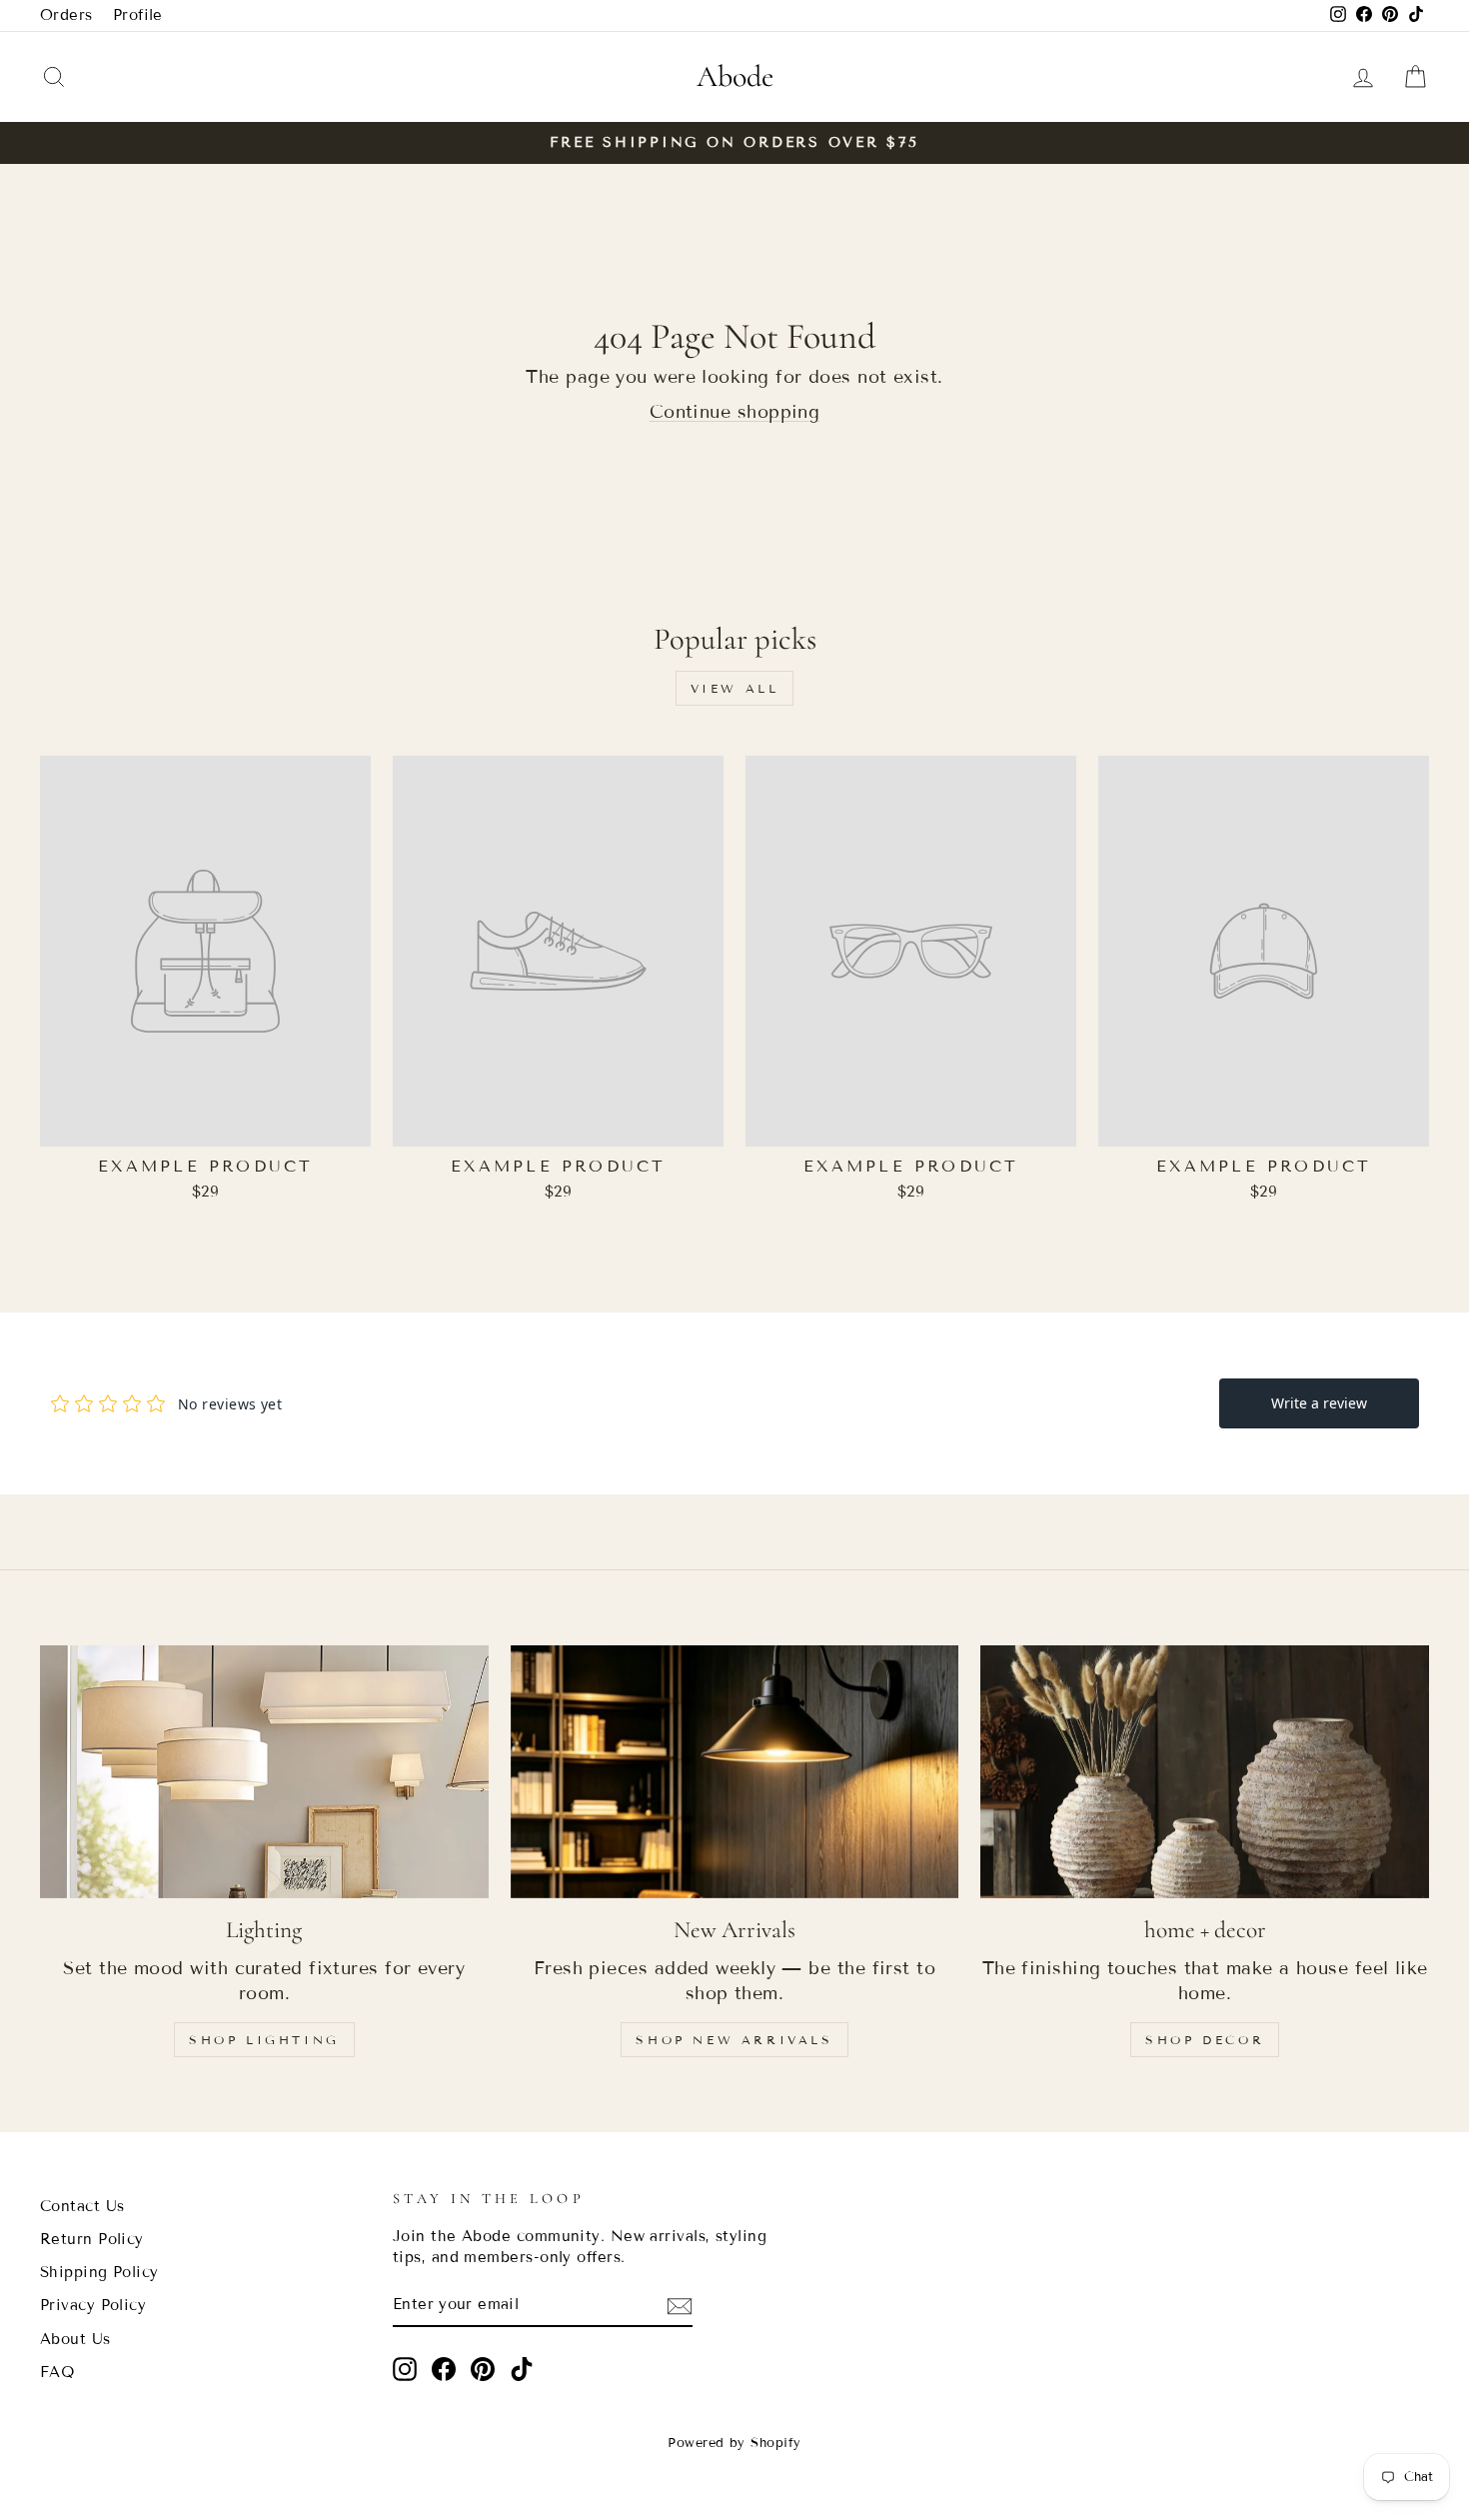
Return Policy (92, 2239)
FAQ (57, 2372)
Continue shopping (735, 412)
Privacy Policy (93, 2305)
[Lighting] (264, 1771)
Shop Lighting (264, 2040)
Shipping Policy (99, 2272)
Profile (138, 15)
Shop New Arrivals (734, 2040)
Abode (735, 76)
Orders (66, 15)
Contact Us (82, 2206)
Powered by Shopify (734, 2443)
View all (735, 688)
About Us (75, 2339)
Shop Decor (1205, 2040)
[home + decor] (1205, 1771)
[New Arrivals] (735, 1771)
